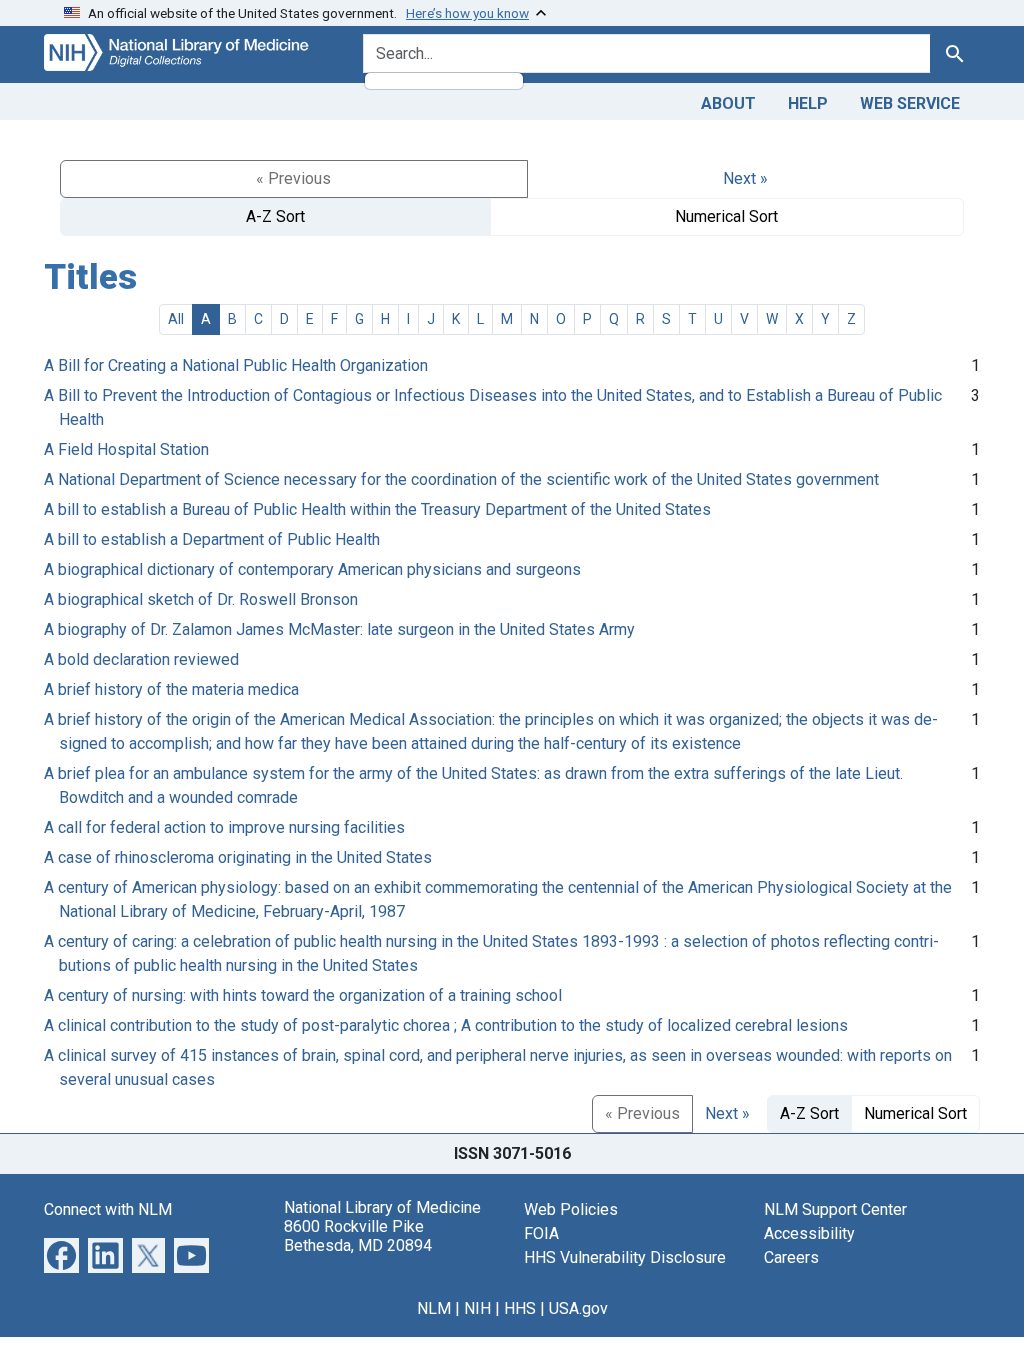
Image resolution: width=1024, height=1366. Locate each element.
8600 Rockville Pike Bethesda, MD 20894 (358, 1236)
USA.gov (578, 1308)
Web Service (910, 103)
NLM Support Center (835, 1209)
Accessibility (809, 1233)
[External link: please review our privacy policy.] (61, 1254)
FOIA (541, 1233)
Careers (791, 1257)
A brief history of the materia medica (171, 689)
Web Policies (571, 1209)
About (728, 103)
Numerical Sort (726, 216)
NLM (434, 1308)
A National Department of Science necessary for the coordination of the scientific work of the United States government (461, 479)
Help (808, 103)
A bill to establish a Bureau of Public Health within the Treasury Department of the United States (377, 509)
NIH (477, 1308)
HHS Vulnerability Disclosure (625, 1257)
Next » (745, 178)
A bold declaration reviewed (141, 659)
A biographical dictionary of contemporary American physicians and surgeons (312, 569)
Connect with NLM (108, 1209)
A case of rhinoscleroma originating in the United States (238, 857)
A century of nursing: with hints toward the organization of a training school (303, 995)
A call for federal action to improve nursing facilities (224, 827)
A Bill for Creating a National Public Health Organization (236, 365)
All (176, 319)
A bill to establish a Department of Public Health (212, 539)
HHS (520, 1308)
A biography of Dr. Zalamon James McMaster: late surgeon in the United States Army (339, 629)
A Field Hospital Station (126, 449)
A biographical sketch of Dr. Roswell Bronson (201, 599)
